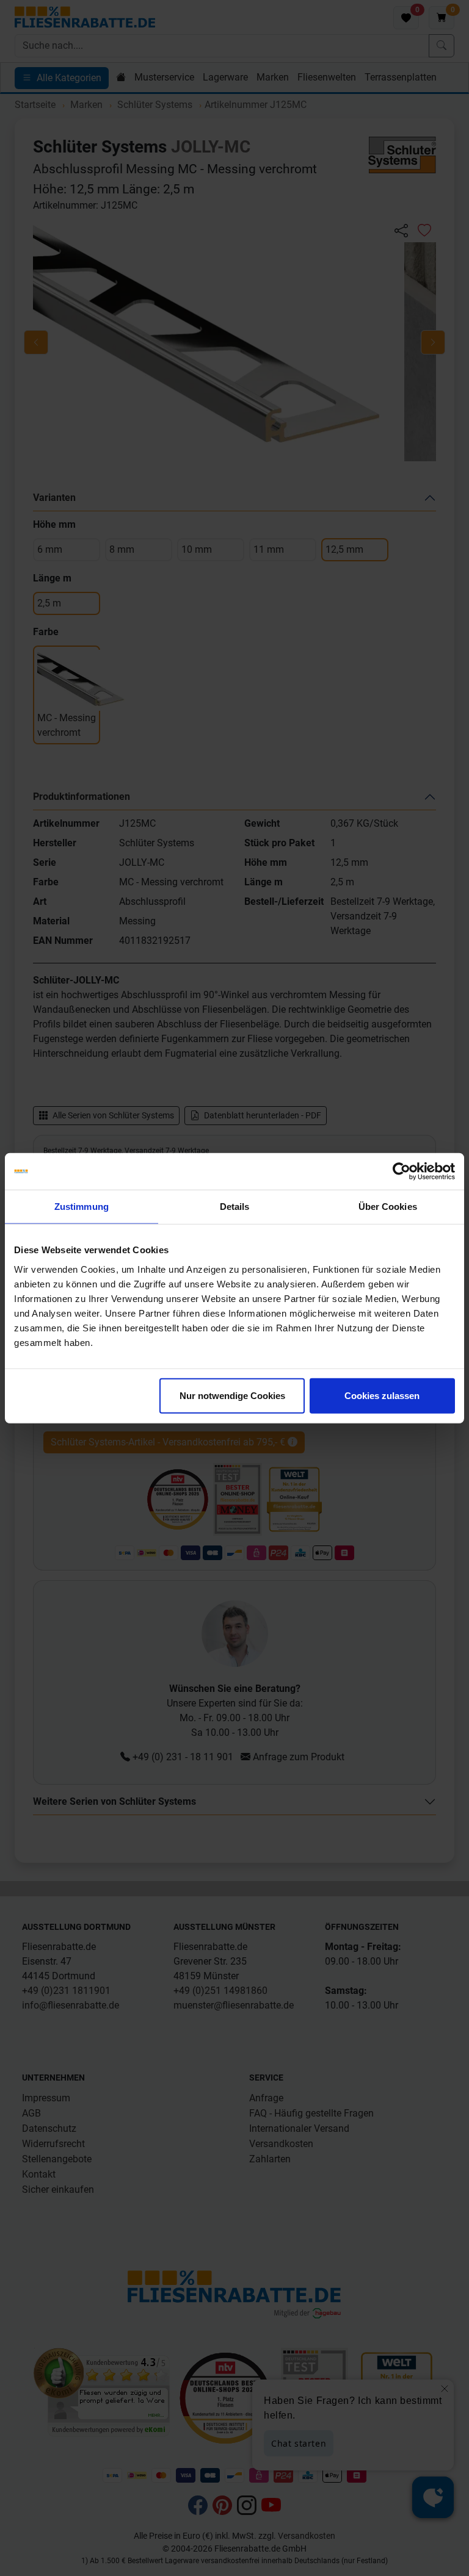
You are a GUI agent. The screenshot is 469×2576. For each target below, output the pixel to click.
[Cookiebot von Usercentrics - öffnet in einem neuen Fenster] (402, 1171)
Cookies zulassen (382, 1395)
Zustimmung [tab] (82, 1207)
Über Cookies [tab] (388, 1207)
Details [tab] (235, 1207)
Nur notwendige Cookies (232, 1395)
